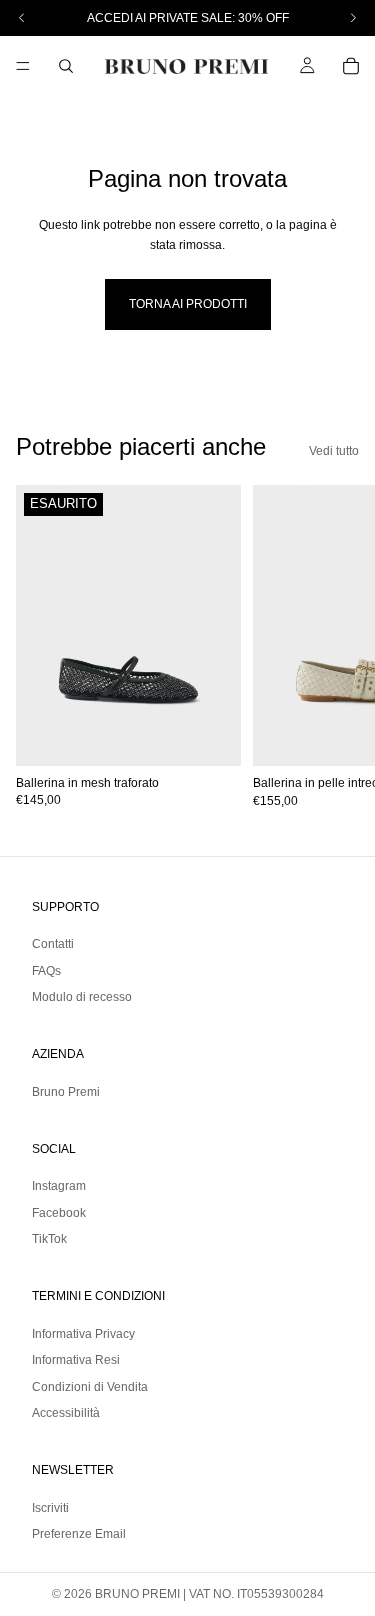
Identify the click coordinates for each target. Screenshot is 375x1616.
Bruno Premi (66, 1092)
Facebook (59, 1213)
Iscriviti (50, 1508)
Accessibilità (66, 1413)
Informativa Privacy (83, 1334)
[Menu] (23, 66)
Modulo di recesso (82, 997)
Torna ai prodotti (188, 304)
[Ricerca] (66, 66)
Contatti (53, 944)
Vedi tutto (334, 451)
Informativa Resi (76, 1360)
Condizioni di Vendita (90, 1386)
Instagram (59, 1186)
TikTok (49, 1239)
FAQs (46, 971)
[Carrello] (351, 66)
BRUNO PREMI (137, 1594)
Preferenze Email (79, 1534)
